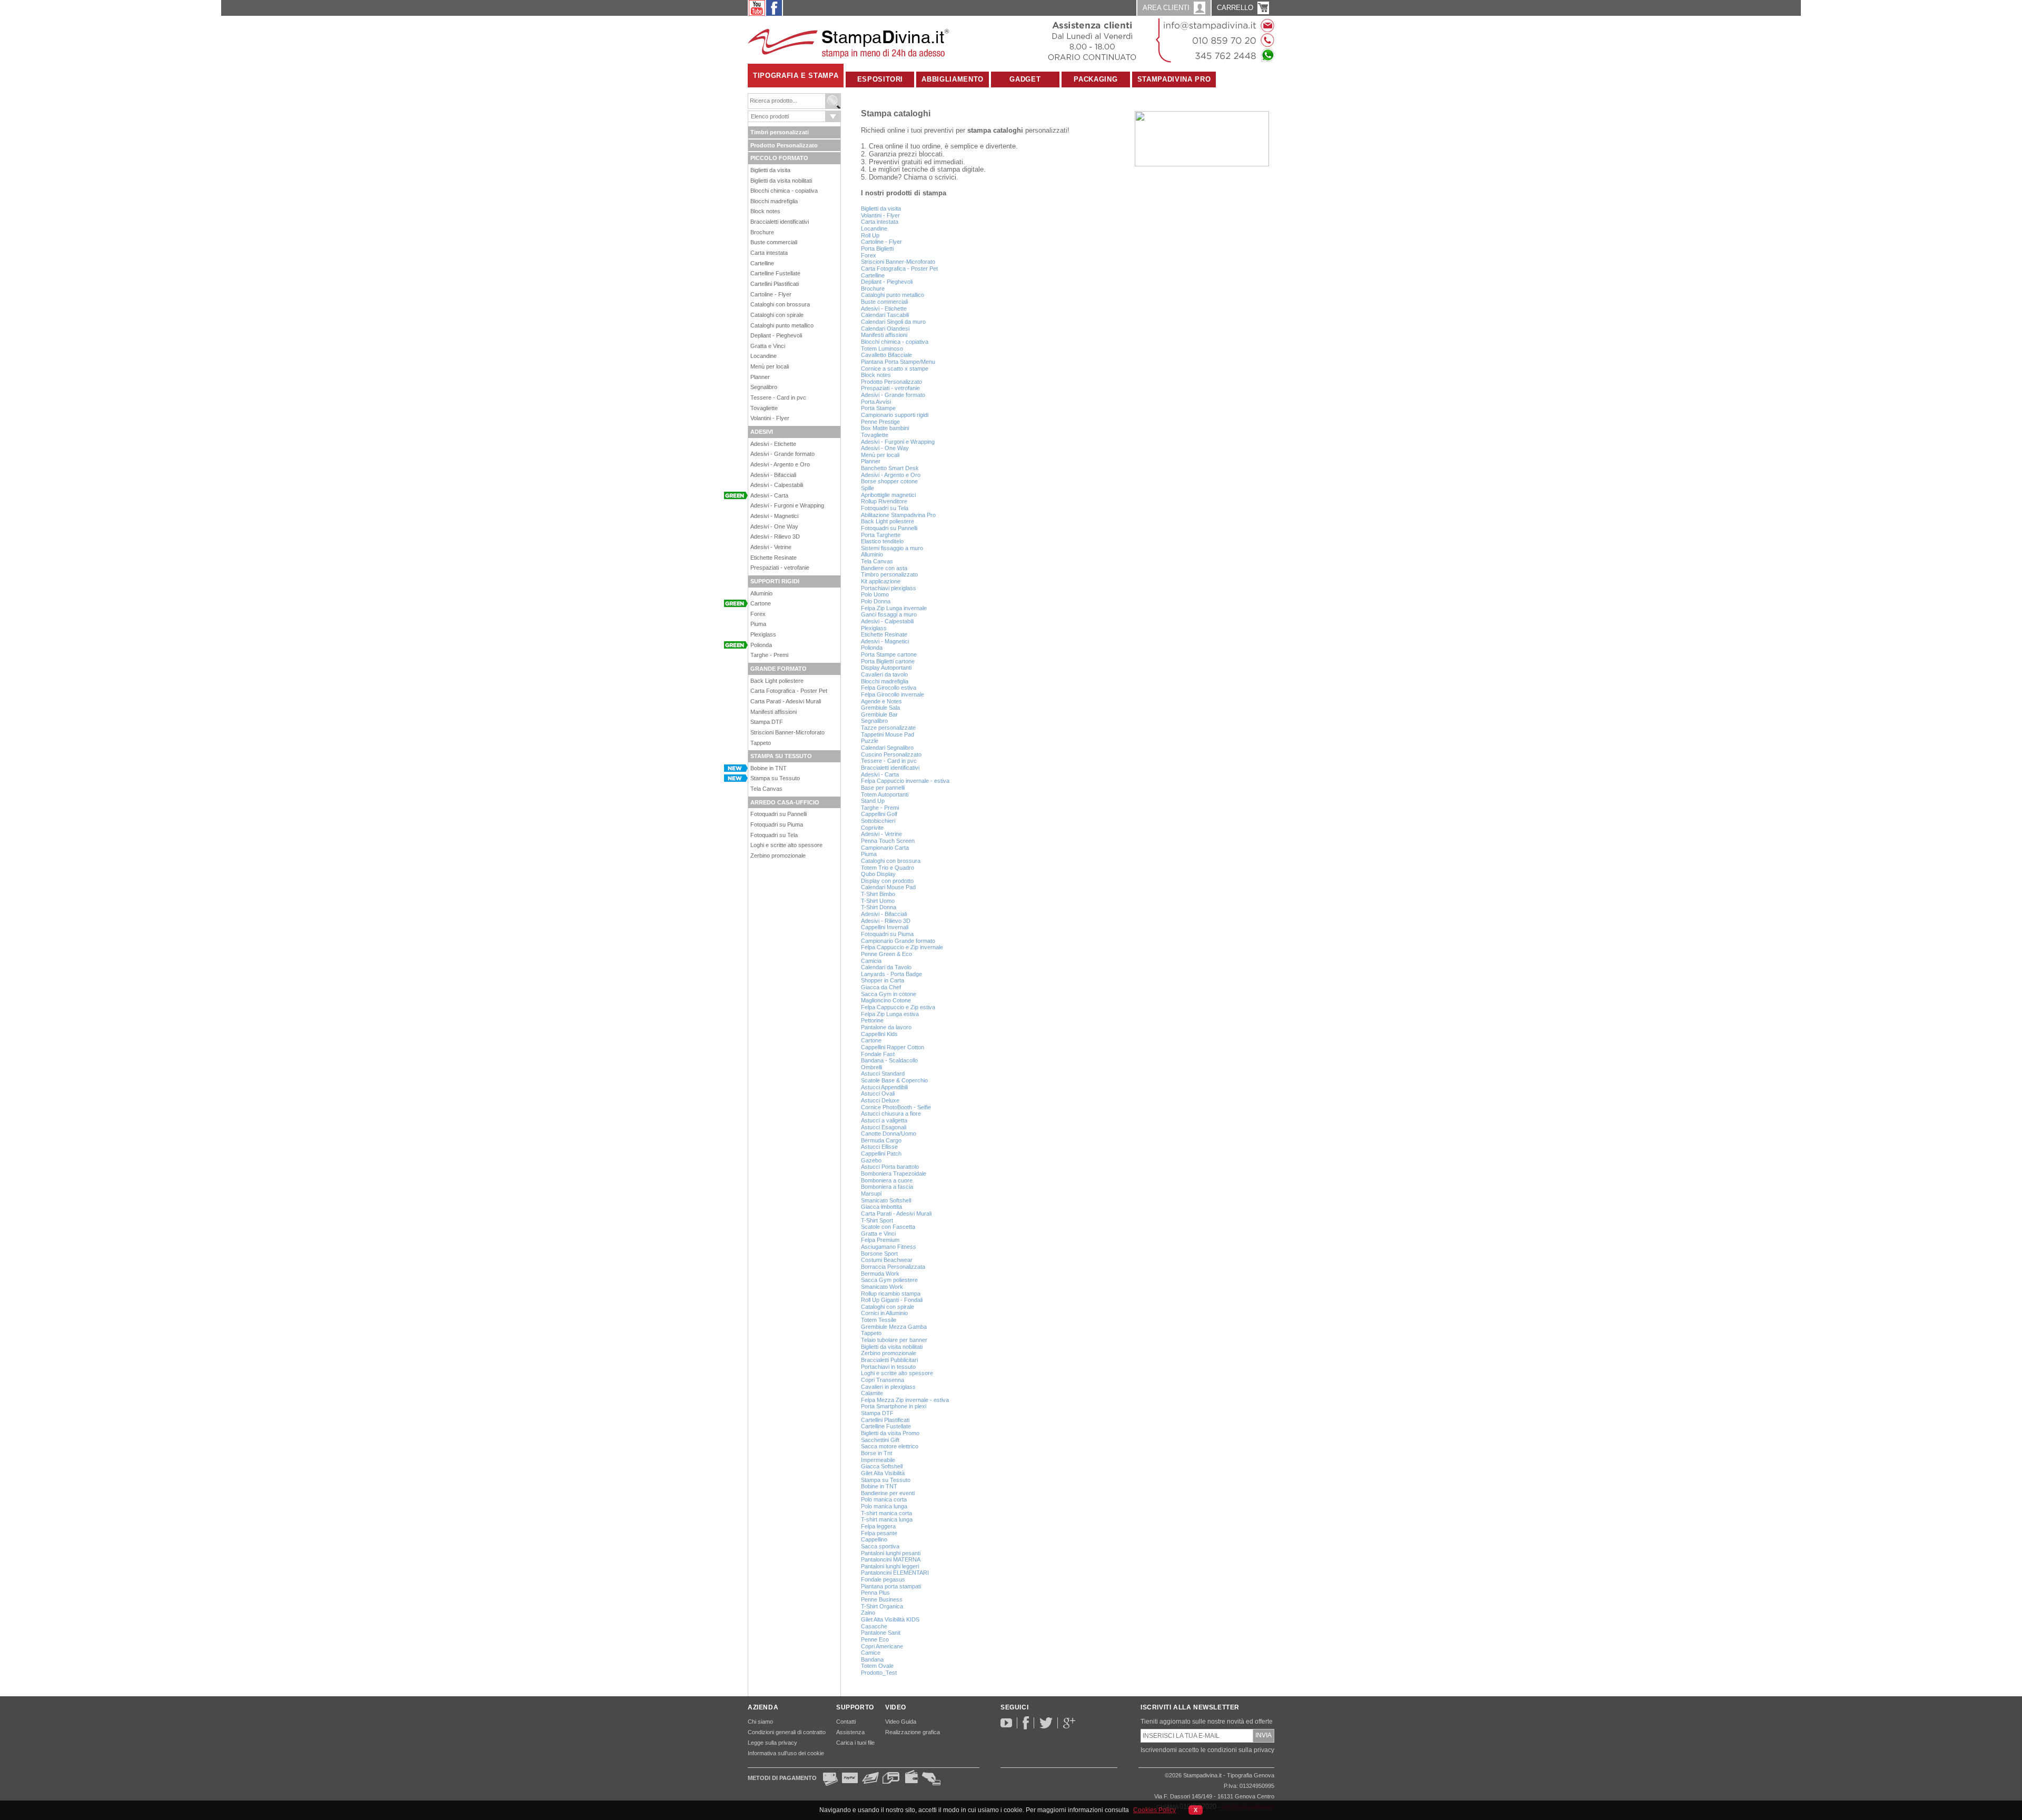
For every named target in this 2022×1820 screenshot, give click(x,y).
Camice (871, 1653)
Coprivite (872, 828)
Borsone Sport (879, 1254)
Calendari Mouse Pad (888, 887)
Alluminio (761, 593)
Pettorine (872, 1020)
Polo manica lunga (884, 1506)
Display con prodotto (887, 881)
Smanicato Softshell (886, 1200)
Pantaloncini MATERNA (891, 1559)
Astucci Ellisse (879, 1147)
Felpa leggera (878, 1526)
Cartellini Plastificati (775, 284)
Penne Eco (875, 1639)
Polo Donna (876, 601)
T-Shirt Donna (879, 907)
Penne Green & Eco (886, 954)
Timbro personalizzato (889, 574)
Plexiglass (763, 634)
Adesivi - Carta (769, 495)
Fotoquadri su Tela (774, 835)
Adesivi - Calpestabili (777, 485)
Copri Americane (882, 1646)
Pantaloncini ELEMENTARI (895, 1573)
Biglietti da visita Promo (890, 1433)
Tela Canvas (766, 789)
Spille (868, 488)
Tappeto (761, 743)
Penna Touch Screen (888, 841)
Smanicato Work (882, 1287)
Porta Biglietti (877, 248)
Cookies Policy (1154, 1810)
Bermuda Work (880, 1274)
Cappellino (874, 1539)
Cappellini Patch (881, 1153)
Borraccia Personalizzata (893, 1267)
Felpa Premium (880, 1240)
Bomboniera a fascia (887, 1187)
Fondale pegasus (883, 1579)
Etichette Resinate (774, 558)
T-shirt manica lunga (887, 1519)
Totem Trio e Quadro (888, 868)
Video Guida (901, 1722)
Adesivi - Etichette (773, 444)
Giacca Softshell (882, 1466)
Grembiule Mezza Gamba (894, 1327)
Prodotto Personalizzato (784, 145)
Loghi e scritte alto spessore (786, 845)
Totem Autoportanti (885, 794)
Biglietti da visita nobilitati (781, 181)
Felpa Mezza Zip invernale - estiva (905, 1400)
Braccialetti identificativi (780, 222)
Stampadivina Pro (1174, 79)
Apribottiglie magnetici (888, 495)
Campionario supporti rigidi (895, 415)
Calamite (872, 1393)
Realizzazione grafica (913, 1732)
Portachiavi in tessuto (888, 1367)
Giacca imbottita (881, 1207)
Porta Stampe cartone (889, 654)
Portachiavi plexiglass (889, 588)
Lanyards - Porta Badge (891, 974)
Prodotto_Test (879, 1673)
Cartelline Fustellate (775, 273)
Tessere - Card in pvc (778, 397)
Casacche (874, 1626)
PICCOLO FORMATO (779, 158)
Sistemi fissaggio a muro (892, 548)
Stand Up (873, 801)
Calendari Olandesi (885, 329)
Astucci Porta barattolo (890, 1167)
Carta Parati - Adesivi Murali (786, 701)
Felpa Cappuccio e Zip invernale (902, 947)
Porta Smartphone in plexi (894, 1406)
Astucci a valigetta (884, 1120)
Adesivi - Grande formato (782, 454)
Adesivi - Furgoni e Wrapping (787, 505)
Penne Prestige (880, 422)
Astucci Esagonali (884, 1127)
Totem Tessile (879, 1320)
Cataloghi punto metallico (782, 325)
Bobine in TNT (769, 768)
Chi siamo (760, 1722)
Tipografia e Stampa (796, 76)
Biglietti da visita (770, 170)
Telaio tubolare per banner (894, 1340)
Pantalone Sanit (881, 1633)
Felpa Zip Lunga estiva (890, 1014)
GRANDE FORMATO (779, 669)
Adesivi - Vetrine (771, 547)
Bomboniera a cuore (887, 1180)
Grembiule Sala (880, 708)
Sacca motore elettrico (890, 1446)
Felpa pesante (879, 1533)
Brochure (762, 232)
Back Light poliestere (777, 681)
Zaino (868, 1613)
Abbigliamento (952, 79)
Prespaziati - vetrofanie (780, 568)
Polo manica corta (884, 1499)
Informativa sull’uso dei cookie (786, 1753)
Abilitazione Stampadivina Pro (898, 515)
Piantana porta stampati (891, 1586)
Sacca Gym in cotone (889, 994)
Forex (758, 614)
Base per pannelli (883, 788)
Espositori (880, 79)
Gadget (1025, 79)
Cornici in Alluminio (884, 1313)
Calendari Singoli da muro (893, 322)
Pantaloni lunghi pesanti (891, 1553)
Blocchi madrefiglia (774, 201)
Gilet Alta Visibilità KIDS (890, 1619)
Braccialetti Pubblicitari (889, 1360)
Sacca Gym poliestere (889, 1280)
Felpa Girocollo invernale (893, 694)
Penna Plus (875, 1593)
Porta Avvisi (876, 402)
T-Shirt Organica (882, 1606)
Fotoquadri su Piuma (777, 824)
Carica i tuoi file (855, 1743)
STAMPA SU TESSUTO (781, 756)
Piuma (758, 624)
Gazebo (871, 1160)
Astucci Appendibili (884, 1087)
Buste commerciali (774, 242)
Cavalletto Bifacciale (886, 355)
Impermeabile (878, 1460)
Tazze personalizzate (888, 728)
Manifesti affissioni (774, 712)
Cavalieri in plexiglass (888, 1387)
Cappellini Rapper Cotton (893, 1047)
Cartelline (762, 263)
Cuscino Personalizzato (891, 754)
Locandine (764, 356)
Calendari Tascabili (885, 315)
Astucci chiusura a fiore (891, 1113)
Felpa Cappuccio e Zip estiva (898, 1007)
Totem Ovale (877, 1666)
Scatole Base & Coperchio (894, 1080)
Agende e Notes (881, 701)
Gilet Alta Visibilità (883, 1473)
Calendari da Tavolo (886, 967)
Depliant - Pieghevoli (776, 335)
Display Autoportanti (886, 668)
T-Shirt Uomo (878, 901)
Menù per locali (770, 366)
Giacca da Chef (881, 987)
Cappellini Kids (879, 1034)
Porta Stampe (878, 408)
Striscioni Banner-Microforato (787, 732)
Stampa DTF (767, 722)
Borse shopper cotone (889, 481)
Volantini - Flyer (770, 418)
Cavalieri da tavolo (884, 674)
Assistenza (850, 1732)
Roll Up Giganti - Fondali (892, 1300)
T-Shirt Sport (877, 1220)
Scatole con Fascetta (888, 1227)
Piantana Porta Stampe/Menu (898, 362)
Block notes (765, 211)
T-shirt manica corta (886, 1513)
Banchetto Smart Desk (890, 468)
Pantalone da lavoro (886, 1027)
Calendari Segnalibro (887, 748)
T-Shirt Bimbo (878, 894)
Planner (760, 377)
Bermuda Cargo (881, 1140)
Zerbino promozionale (778, 856)
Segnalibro (764, 387)
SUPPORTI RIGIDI (775, 581)
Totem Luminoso (882, 349)
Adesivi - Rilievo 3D (775, 536)
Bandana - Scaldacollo (889, 1060)
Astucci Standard (883, 1073)
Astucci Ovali (878, 1093)
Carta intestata (769, 253)
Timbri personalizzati (780, 132)
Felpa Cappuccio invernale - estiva (905, 781)
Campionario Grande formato (898, 941)
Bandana (872, 1659)
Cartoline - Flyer (771, 294)
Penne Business (882, 1599)
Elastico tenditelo (882, 541)
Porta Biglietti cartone (888, 661)
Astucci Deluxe (880, 1100)
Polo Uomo (875, 594)
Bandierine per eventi (888, 1493)
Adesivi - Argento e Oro (780, 464)
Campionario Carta (885, 848)
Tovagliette (764, 408)
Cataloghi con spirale (777, 315)
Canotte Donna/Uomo (889, 1133)
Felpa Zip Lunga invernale (894, 608)
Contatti (846, 1722)
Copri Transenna (883, 1380)
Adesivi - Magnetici (774, 516)
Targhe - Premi (769, 655)
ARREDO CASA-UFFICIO (785, 802)
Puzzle (870, 741)
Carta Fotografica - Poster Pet (789, 691)
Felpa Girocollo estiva (889, 688)
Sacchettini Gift (880, 1440)
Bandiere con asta (884, 568)
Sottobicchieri (878, 821)
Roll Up (870, 235)
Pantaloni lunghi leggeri (890, 1566)
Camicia (871, 961)
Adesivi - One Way (774, 526)
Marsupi (871, 1194)
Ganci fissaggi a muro (889, 614)
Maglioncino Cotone (886, 1000)
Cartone (761, 603)
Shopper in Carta (883, 980)
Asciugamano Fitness (889, 1247)
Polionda (761, 645)
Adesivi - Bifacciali (773, 475)
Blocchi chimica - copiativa (784, 191)
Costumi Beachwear (887, 1260)
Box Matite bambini (885, 428)
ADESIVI (762, 432)
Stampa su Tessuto (775, 778)
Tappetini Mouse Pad (888, 734)
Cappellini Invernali (885, 927)
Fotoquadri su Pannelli (779, 814)
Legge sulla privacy (772, 1743)
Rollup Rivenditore (884, 501)
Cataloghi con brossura (780, 304)
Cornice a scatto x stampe (895, 369)
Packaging (1096, 79)
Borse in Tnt (876, 1453)
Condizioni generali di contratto (787, 1732)
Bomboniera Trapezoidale (894, 1173)
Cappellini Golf (879, 814)
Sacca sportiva (880, 1546)
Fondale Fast (878, 1054)
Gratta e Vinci (768, 346)
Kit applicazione (881, 581)
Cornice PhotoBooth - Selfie (896, 1107)
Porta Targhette (881, 535)
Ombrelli (871, 1067)
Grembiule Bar (879, 714)
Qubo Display (878, 874)
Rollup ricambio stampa (891, 1294)
